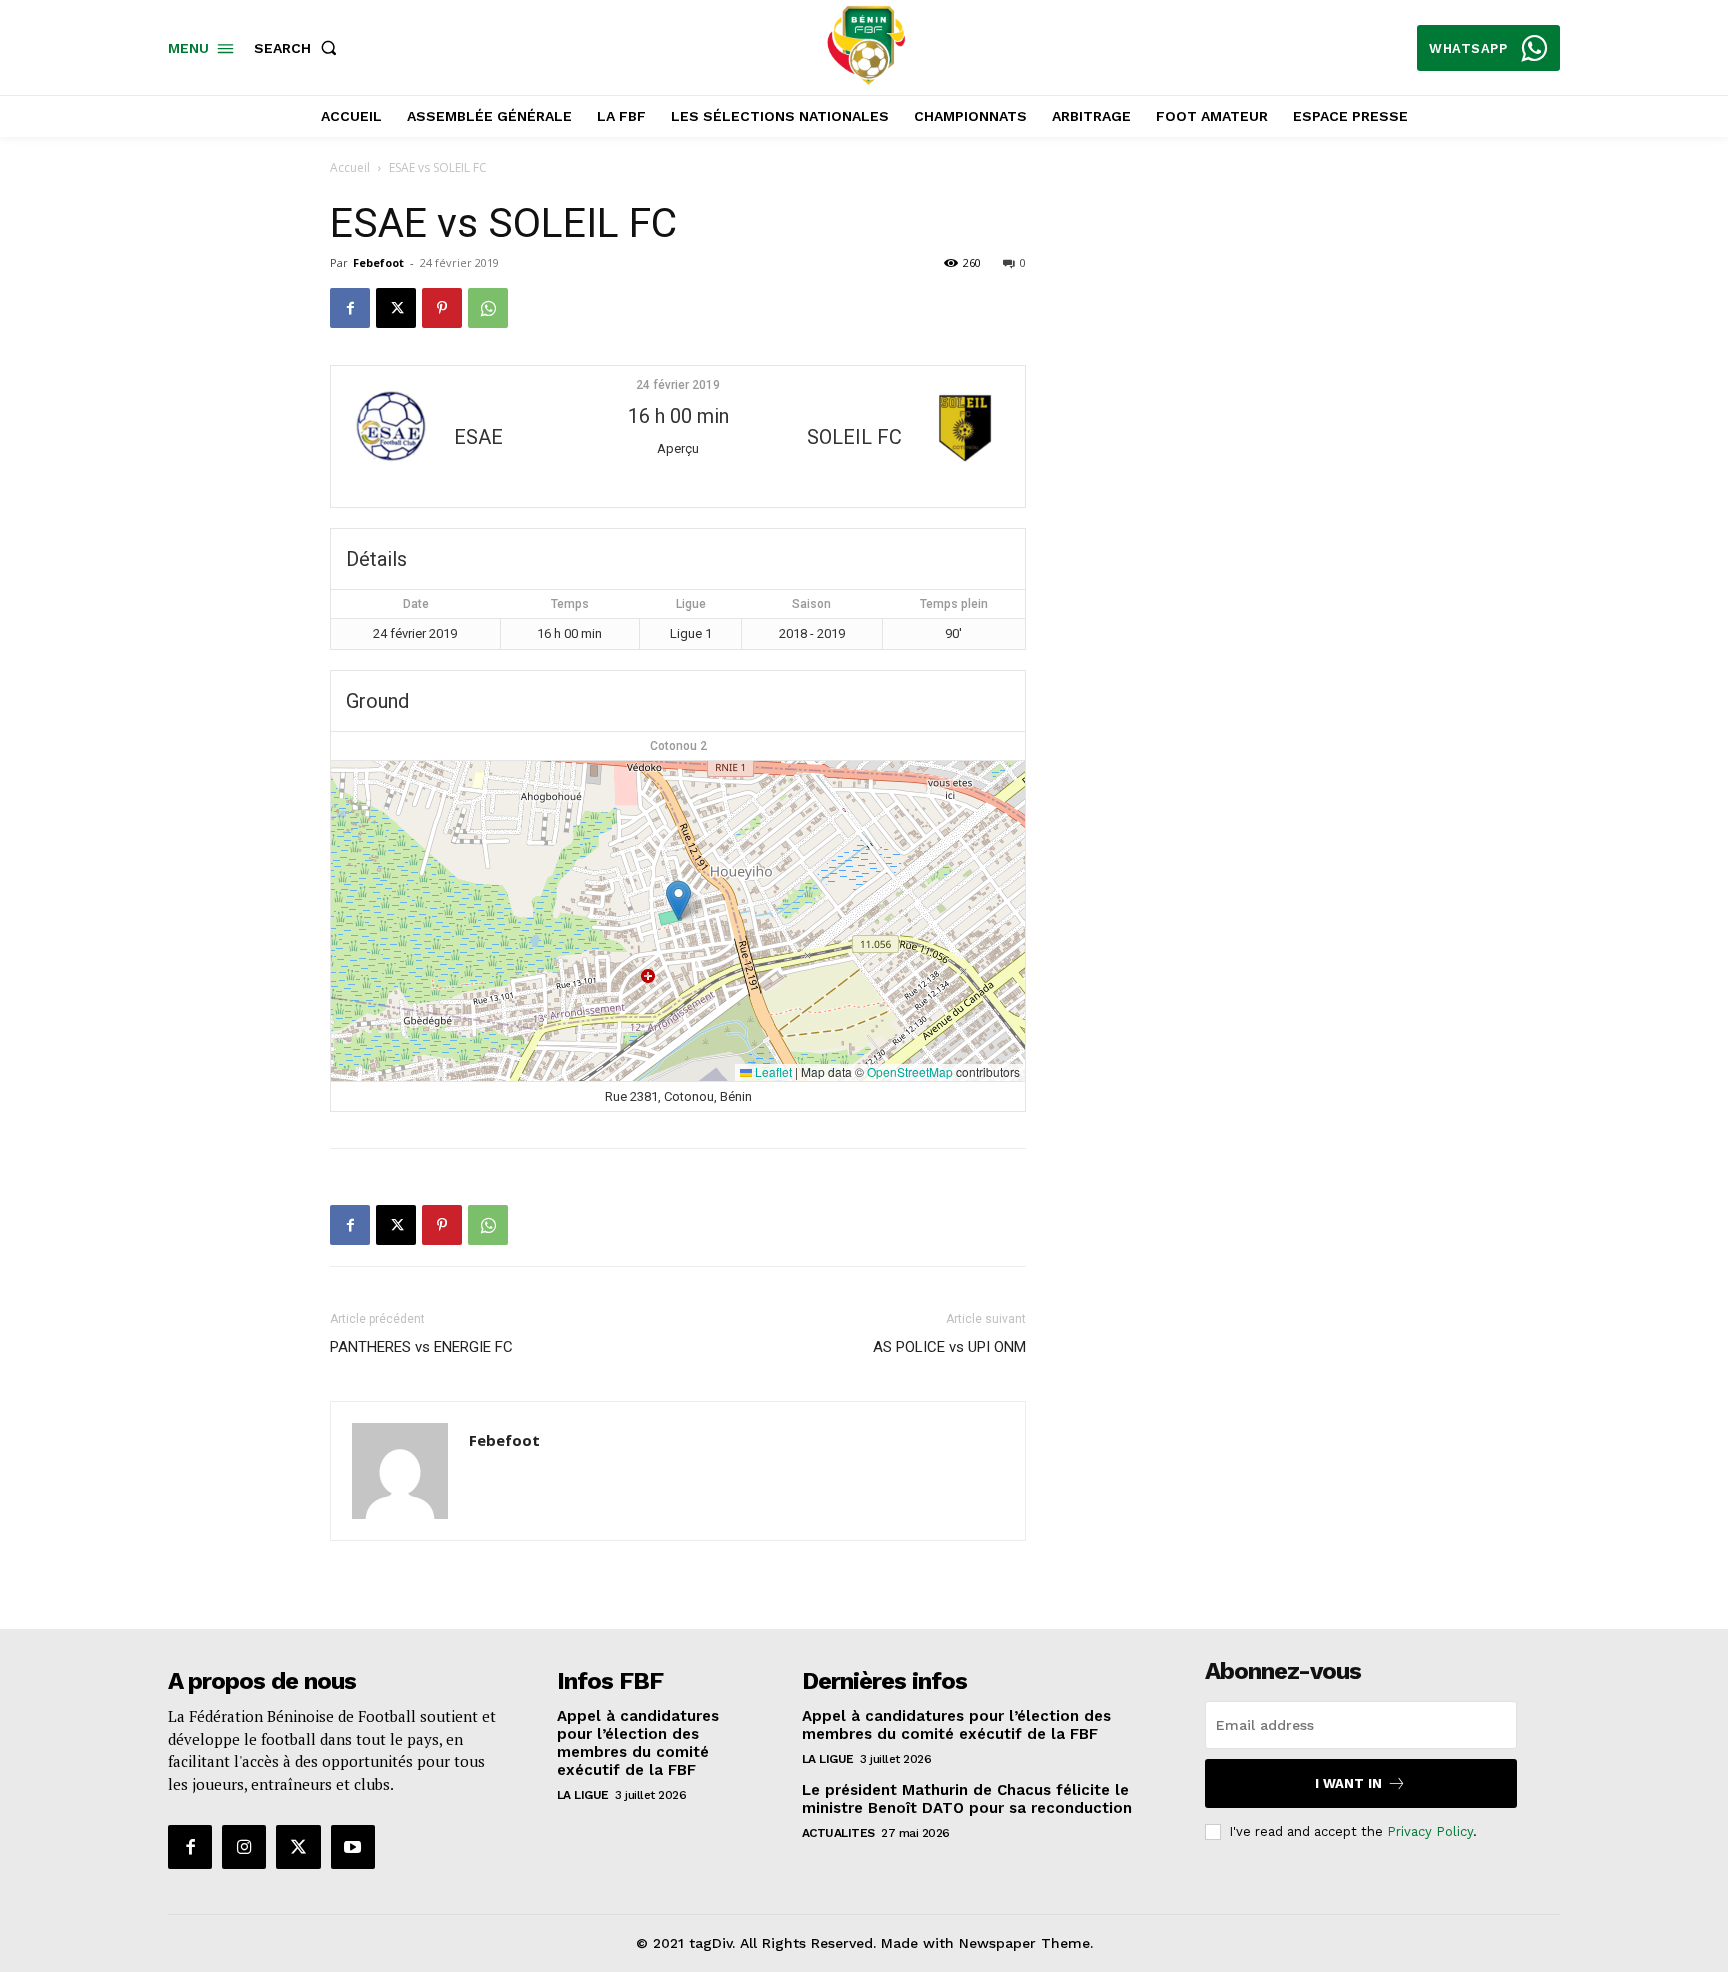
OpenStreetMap (910, 1071)
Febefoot (378, 262)
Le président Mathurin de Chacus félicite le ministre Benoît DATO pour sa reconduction (967, 1799)
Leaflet (772, 1071)
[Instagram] (244, 1847)
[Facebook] (350, 308)
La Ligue (583, 1795)
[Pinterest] (442, 308)
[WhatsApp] (488, 308)
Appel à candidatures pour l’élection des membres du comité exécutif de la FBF (638, 1743)
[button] (299, 48)
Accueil (350, 167)
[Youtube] (353, 1847)
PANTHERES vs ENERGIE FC (421, 1347)
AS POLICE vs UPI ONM (949, 1347)
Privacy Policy (1430, 1831)
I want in (1348, 1783)
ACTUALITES (838, 1833)
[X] (396, 308)
